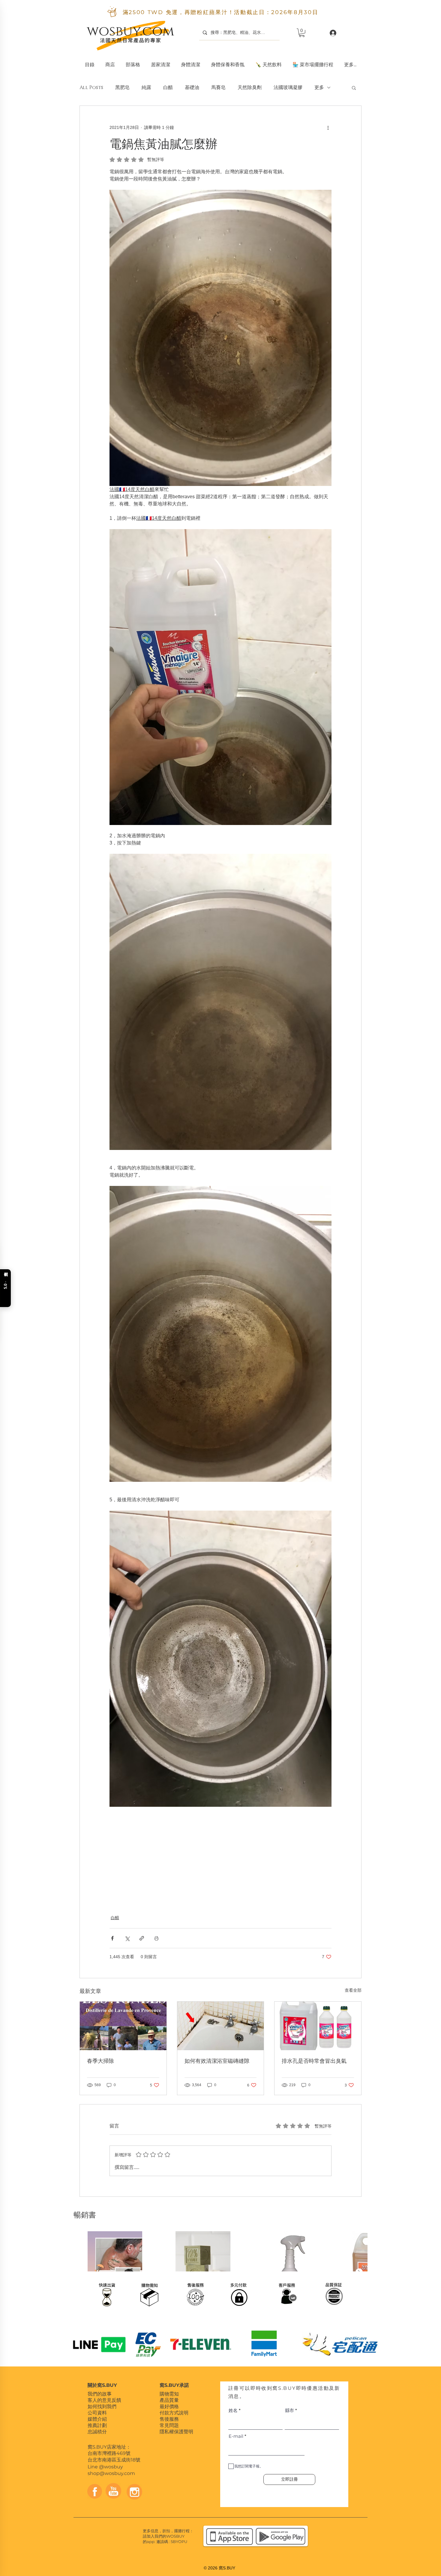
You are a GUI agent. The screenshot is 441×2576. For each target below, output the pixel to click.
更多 (319, 88)
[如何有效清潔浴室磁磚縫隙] (221, 2026)
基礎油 (192, 88)
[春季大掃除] (123, 2026)
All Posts (91, 88)
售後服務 (169, 2419)
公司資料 (97, 2413)
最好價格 (169, 2406)
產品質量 (169, 2400)
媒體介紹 (97, 2419)
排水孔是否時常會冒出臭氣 (314, 2061)
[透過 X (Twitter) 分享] (127, 1938)
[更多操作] (328, 127)
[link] (302, 33)
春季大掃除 (100, 2061)
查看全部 (353, 1990)
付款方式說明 (174, 2413)
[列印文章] (156, 1938)
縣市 (289, 2410)
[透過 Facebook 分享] (112, 1938)
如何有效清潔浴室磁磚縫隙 (217, 2061)
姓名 (233, 2410)
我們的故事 (100, 2394)
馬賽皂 (218, 88)
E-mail (236, 2436)
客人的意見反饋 (104, 2400)
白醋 (168, 88)
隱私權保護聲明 (176, 2432)
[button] (160, 62)
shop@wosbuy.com (111, 2473)
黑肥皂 (122, 88)
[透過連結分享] (142, 1938)
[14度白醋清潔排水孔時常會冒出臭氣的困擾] (318, 2026)
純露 (146, 88)
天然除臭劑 (250, 88)
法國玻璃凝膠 (288, 88)
